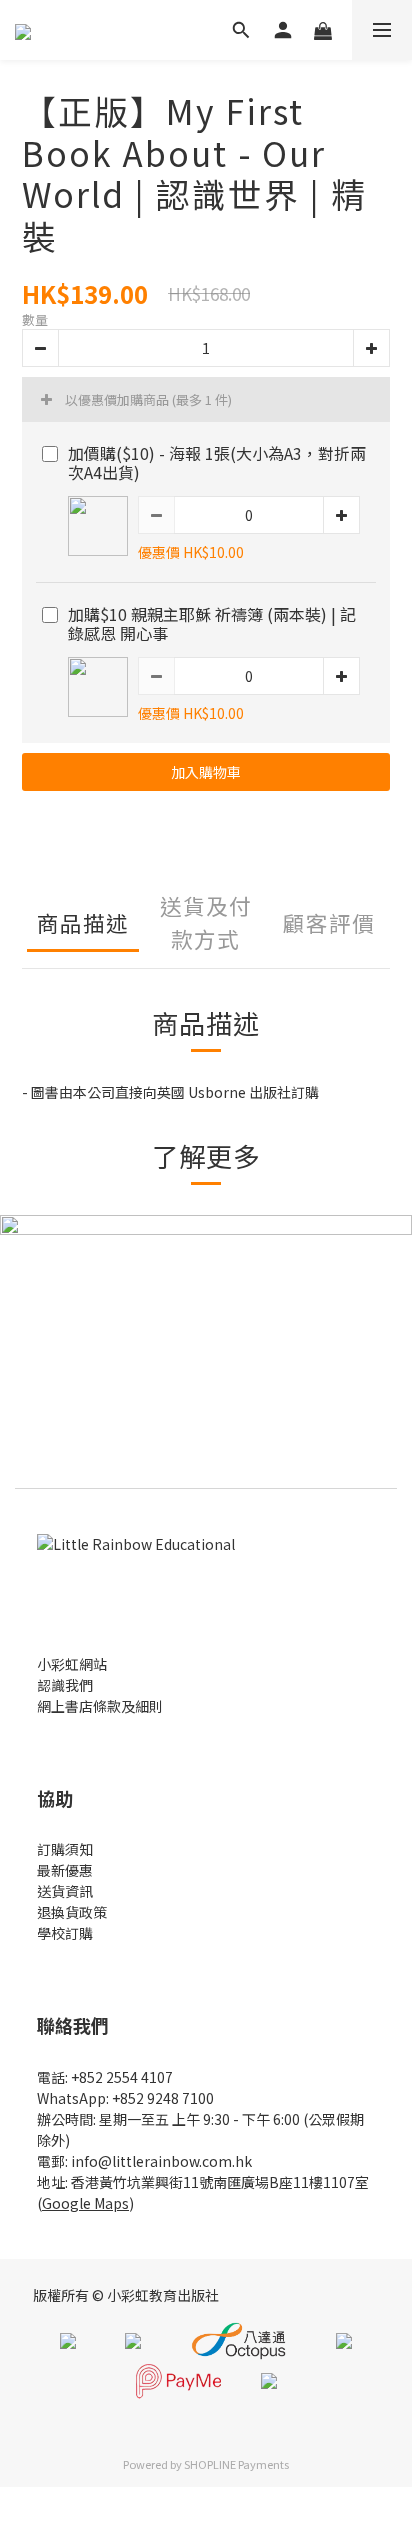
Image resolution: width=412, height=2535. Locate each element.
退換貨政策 (72, 1912)
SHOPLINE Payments (236, 2464)
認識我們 (65, 1685)
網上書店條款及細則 (100, 1706)
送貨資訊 (65, 1891)
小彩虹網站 (72, 1664)
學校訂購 (65, 1933)
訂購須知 (65, 1849)
